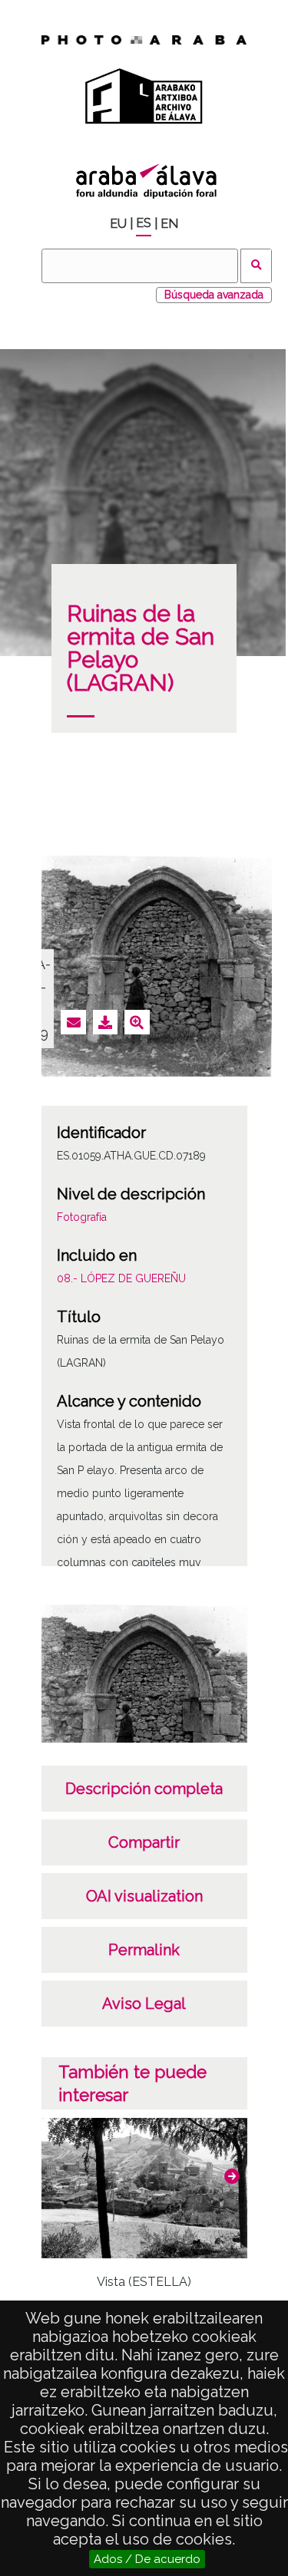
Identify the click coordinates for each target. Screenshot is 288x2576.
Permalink (144, 1950)
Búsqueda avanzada (214, 295)
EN (169, 224)
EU (118, 224)
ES (144, 223)
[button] (232, 2176)
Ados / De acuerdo (147, 2559)
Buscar (256, 266)
